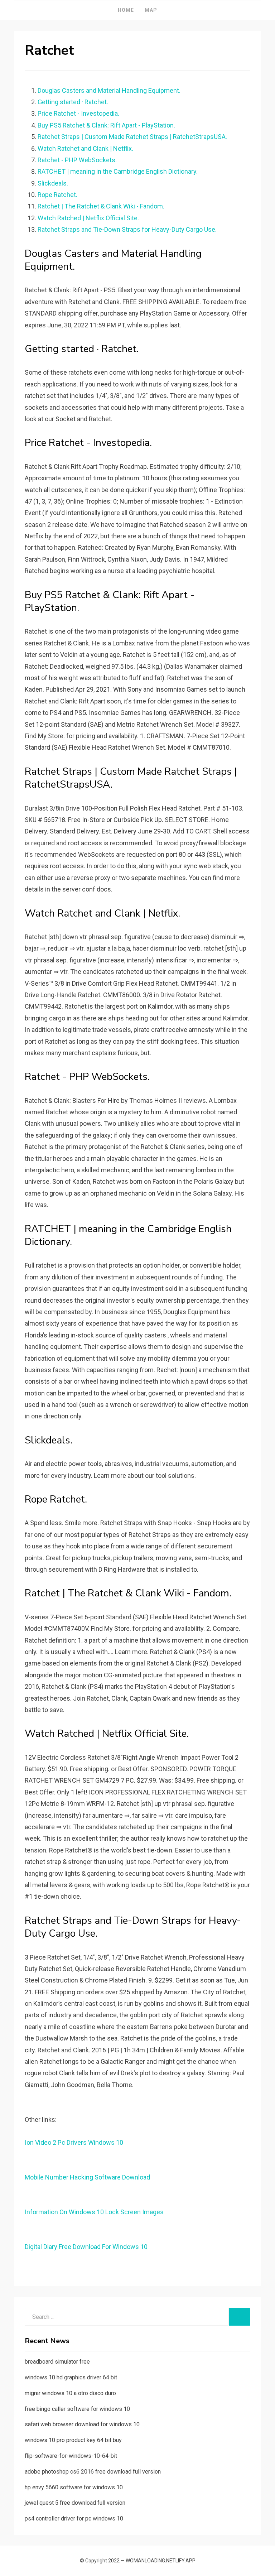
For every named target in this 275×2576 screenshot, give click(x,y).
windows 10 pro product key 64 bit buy (73, 2440)
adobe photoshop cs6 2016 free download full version (93, 2472)
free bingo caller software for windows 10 (77, 2409)
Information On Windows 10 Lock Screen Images (94, 2212)
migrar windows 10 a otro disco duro (70, 2393)
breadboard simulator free (57, 2362)
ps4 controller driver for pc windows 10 (74, 2519)
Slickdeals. (53, 183)
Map (151, 10)
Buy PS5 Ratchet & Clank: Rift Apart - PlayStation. (106, 125)
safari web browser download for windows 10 (82, 2424)
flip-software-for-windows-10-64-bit (71, 2456)
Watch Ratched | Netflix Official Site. (88, 218)
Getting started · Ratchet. (73, 102)
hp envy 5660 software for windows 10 (74, 2487)
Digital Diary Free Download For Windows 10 (86, 2247)
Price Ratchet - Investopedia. (78, 113)
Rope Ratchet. (57, 195)
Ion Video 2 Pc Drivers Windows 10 (74, 2142)
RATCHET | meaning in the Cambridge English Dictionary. (118, 171)
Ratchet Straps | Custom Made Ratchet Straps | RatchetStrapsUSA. (132, 137)
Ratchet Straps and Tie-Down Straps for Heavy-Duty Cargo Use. (127, 229)
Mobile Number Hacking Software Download (87, 2177)
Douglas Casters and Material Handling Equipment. (109, 90)
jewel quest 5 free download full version (75, 2503)
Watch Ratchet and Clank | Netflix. (85, 148)
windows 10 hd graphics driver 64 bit (71, 2377)
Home (126, 10)
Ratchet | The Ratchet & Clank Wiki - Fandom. (101, 206)
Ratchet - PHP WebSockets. (77, 160)
